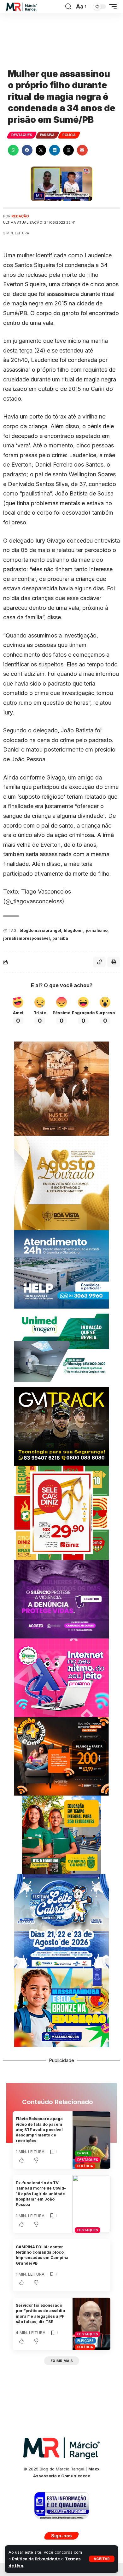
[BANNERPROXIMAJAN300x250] (61, 1677)
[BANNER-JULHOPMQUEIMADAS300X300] (61, 1088)
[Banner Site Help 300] (61, 1269)
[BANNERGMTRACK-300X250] (61, 1426)
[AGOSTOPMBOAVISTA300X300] (61, 1182)
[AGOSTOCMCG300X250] (61, 1599)
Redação (20, 216)
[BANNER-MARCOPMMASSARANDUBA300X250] (61, 2007)
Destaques (22, 135)
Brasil (83, 2153)
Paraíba (47, 135)
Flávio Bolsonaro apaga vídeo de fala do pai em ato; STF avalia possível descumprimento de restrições (39, 2130)
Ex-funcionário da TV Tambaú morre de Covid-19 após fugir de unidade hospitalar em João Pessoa (41, 2194)
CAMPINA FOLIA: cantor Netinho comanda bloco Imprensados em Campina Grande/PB (42, 2255)
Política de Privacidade (36, 2559)
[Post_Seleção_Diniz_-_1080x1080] (61, 1512)
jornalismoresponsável (26, 938)
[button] (102, 2559)
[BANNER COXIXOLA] (61, 1921)
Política (85, 2166)
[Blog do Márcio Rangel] (22, 7)
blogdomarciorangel (40, 930)
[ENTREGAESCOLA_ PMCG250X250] (61, 1834)
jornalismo (97, 930)
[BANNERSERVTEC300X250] (61, 1756)
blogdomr (73, 930)
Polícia (69, 135)
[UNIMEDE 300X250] (61, 1347)
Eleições (85, 2341)
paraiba (60, 938)
